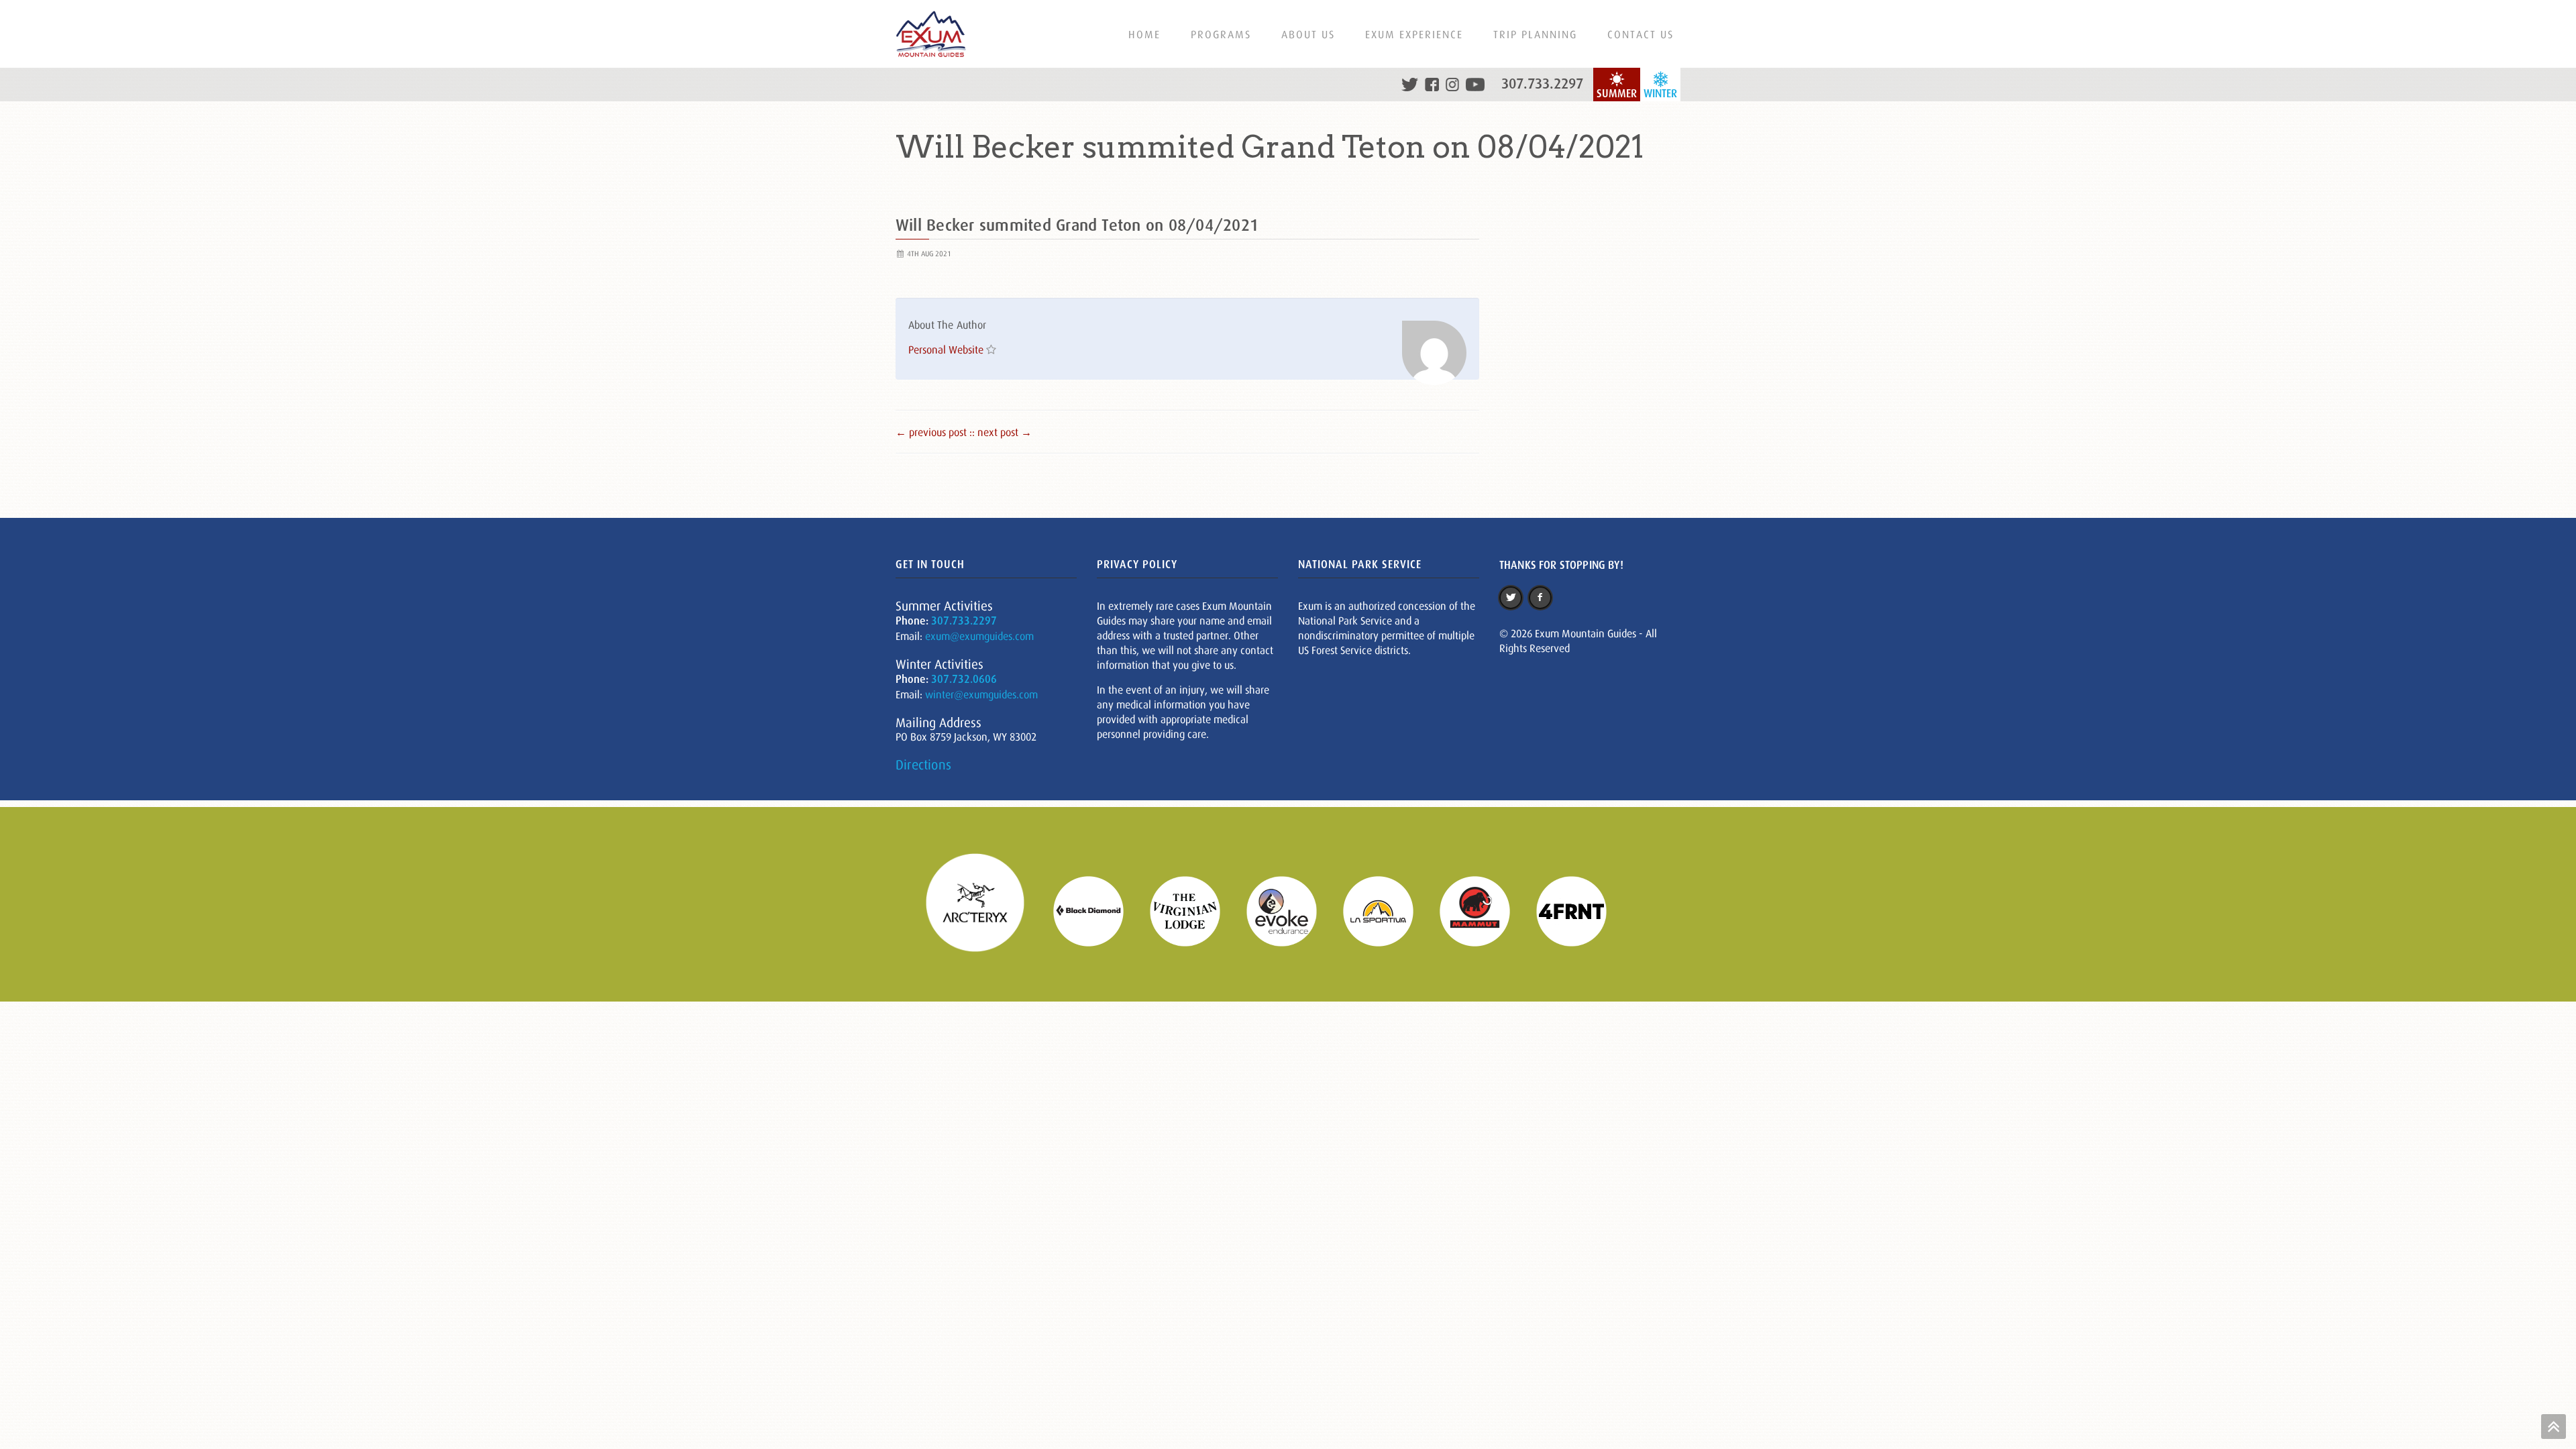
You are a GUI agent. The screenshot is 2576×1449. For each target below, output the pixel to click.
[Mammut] (1483, 910)
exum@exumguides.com (979, 636)
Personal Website (946, 350)
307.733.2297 (1542, 84)
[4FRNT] (1580, 910)
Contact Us (1641, 34)
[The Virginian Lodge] (1193, 910)
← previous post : (934, 432)
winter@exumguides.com (981, 694)
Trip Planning (1535, 34)
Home (1144, 34)
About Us (1308, 34)
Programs (1221, 34)
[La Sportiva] (1387, 910)
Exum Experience (1414, 34)
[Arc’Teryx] (983, 910)
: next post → (1002, 432)
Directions (923, 765)
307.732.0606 (964, 679)
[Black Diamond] (1097, 910)
